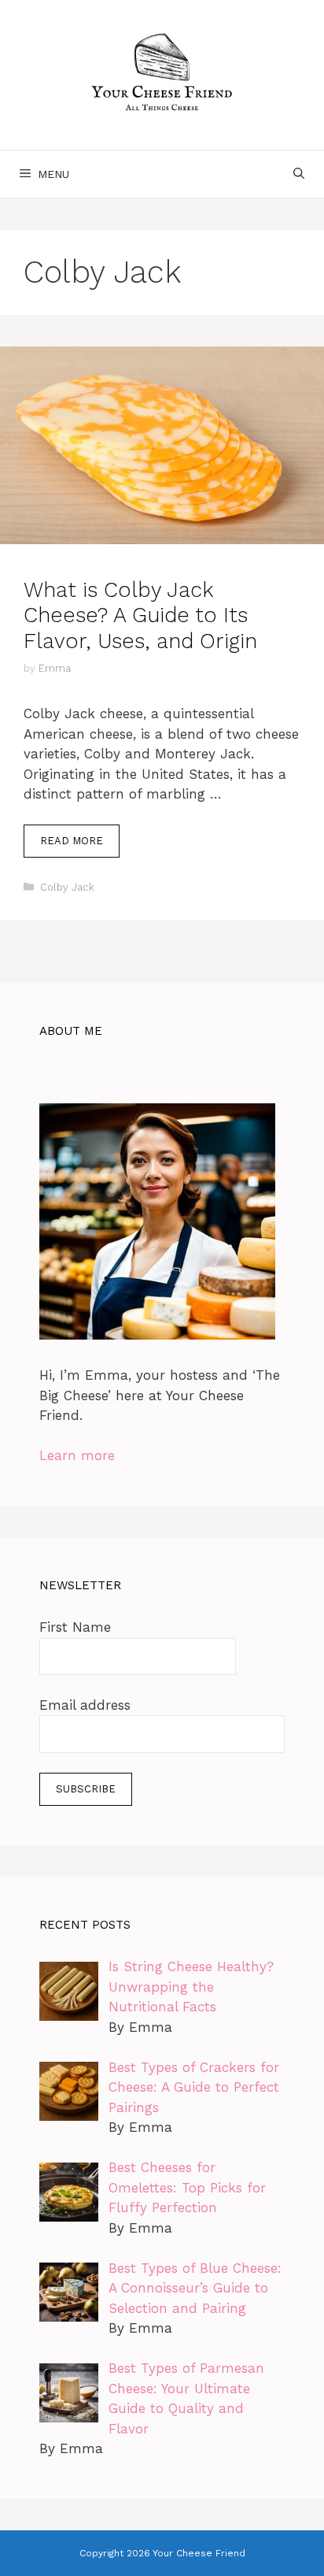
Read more (72, 841)
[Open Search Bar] (299, 174)
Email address (85, 1705)
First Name (75, 1627)
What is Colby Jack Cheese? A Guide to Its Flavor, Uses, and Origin (140, 615)
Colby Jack (67, 887)
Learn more (77, 1455)
